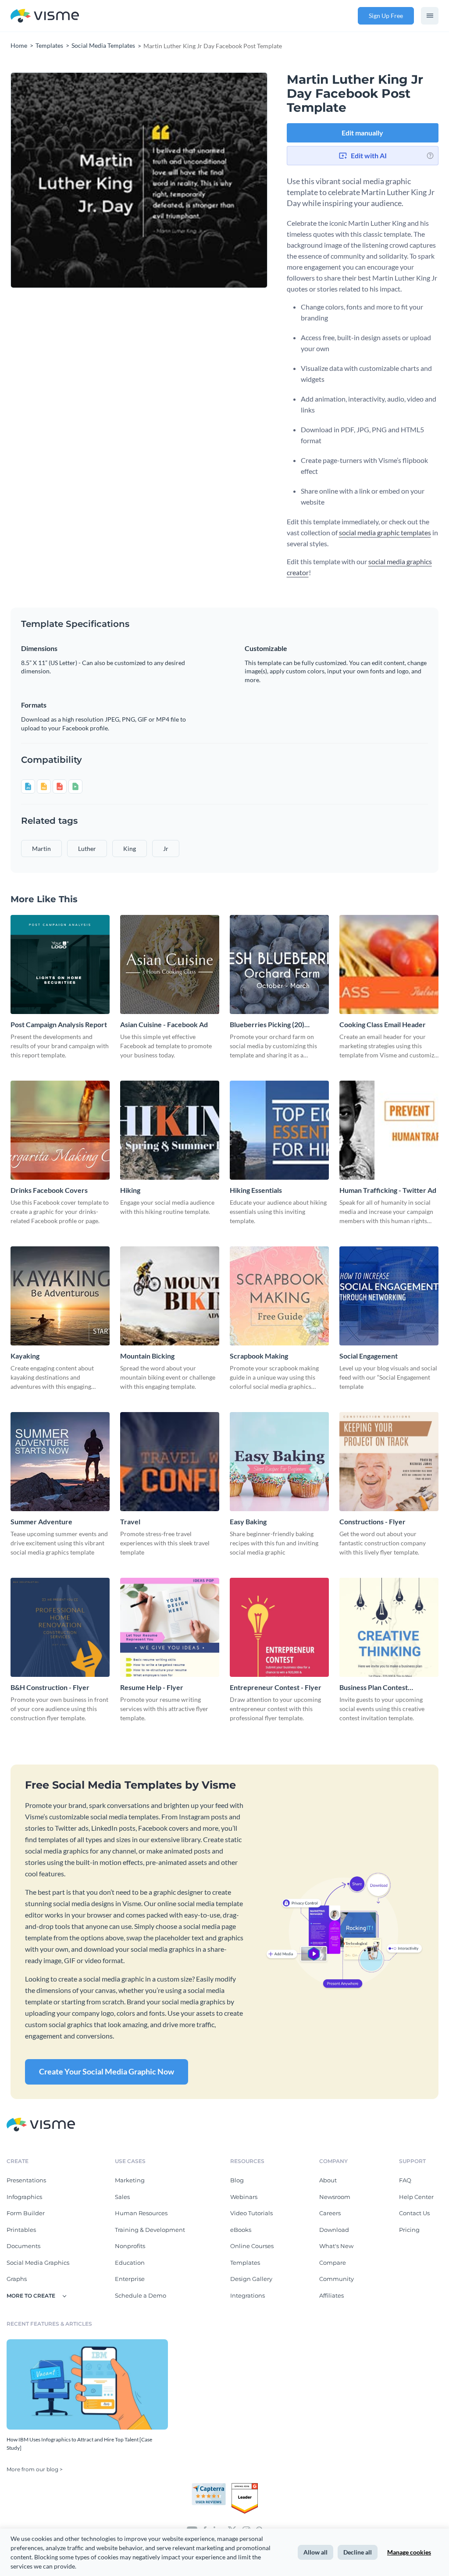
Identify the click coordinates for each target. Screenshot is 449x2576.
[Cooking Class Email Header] (389, 964)
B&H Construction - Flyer (50, 1687)
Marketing (130, 2180)
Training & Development (150, 2230)
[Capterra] (211, 2487)
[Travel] (170, 1462)
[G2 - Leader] (245, 2487)
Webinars (244, 2197)
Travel (130, 1521)
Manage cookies (409, 2552)
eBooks (241, 2230)
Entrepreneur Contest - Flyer (276, 1687)
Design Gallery (251, 2279)
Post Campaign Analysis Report (59, 1024)
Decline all (358, 2552)
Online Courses (252, 2246)
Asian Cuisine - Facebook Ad (164, 1024)
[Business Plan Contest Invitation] (389, 1627)
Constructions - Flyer (372, 1521)
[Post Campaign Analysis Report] (60, 964)
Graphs (17, 2279)
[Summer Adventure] (60, 1462)
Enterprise (130, 2279)
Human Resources (141, 2213)
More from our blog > (35, 2469)
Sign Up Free (386, 16)
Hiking (130, 1190)
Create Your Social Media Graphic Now (107, 2071)
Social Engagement (369, 1356)
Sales (122, 2197)
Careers (330, 2213)
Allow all (315, 2552)
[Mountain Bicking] (170, 1296)
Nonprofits (130, 2246)
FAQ (405, 2180)
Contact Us (414, 2213)
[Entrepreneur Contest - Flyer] (279, 1627)
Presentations (26, 2180)
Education (130, 2263)
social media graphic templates (385, 532)
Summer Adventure (41, 1521)
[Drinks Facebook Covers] (60, 1130)
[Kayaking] (60, 1296)
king (130, 849)
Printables (21, 2230)
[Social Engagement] (389, 1296)
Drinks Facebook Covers (49, 1190)
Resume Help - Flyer (152, 1687)
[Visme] (45, 16)
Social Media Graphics (38, 2263)
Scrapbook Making (259, 1356)
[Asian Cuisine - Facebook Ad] (170, 964)
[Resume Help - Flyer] (170, 1627)
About (328, 2180)
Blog (237, 2180)
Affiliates (331, 2295)
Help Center (416, 2197)
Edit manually (362, 133)
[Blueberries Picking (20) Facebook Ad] (279, 964)
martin (41, 849)
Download (334, 2230)
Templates (245, 2263)
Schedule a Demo (141, 2295)
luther (87, 849)
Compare (333, 2263)
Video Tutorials (251, 2213)
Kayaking (25, 1356)
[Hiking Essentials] (279, 1130)
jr (166, 849)
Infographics (24, 2197)
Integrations (248, 2295)
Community (337, 2279)
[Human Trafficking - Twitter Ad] (389, 1130)
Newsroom (335, 2197)
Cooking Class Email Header (383, 1024)
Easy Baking (248, 1521)
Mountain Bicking (147, 1356)
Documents (23, 2246)
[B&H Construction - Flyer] (60, 1627)
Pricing (409, 2230)
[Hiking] (170, 1130)
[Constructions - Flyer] (389, 1462)
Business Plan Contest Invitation (374, 1688)
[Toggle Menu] (430, 16)
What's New (336, 2246)
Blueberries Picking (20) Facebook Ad (267, 1025)
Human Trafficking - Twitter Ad (388, 1190)
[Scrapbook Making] (279, 1296)
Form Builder (26, 2213)
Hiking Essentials (256, 1190)
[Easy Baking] (279, 1462)
